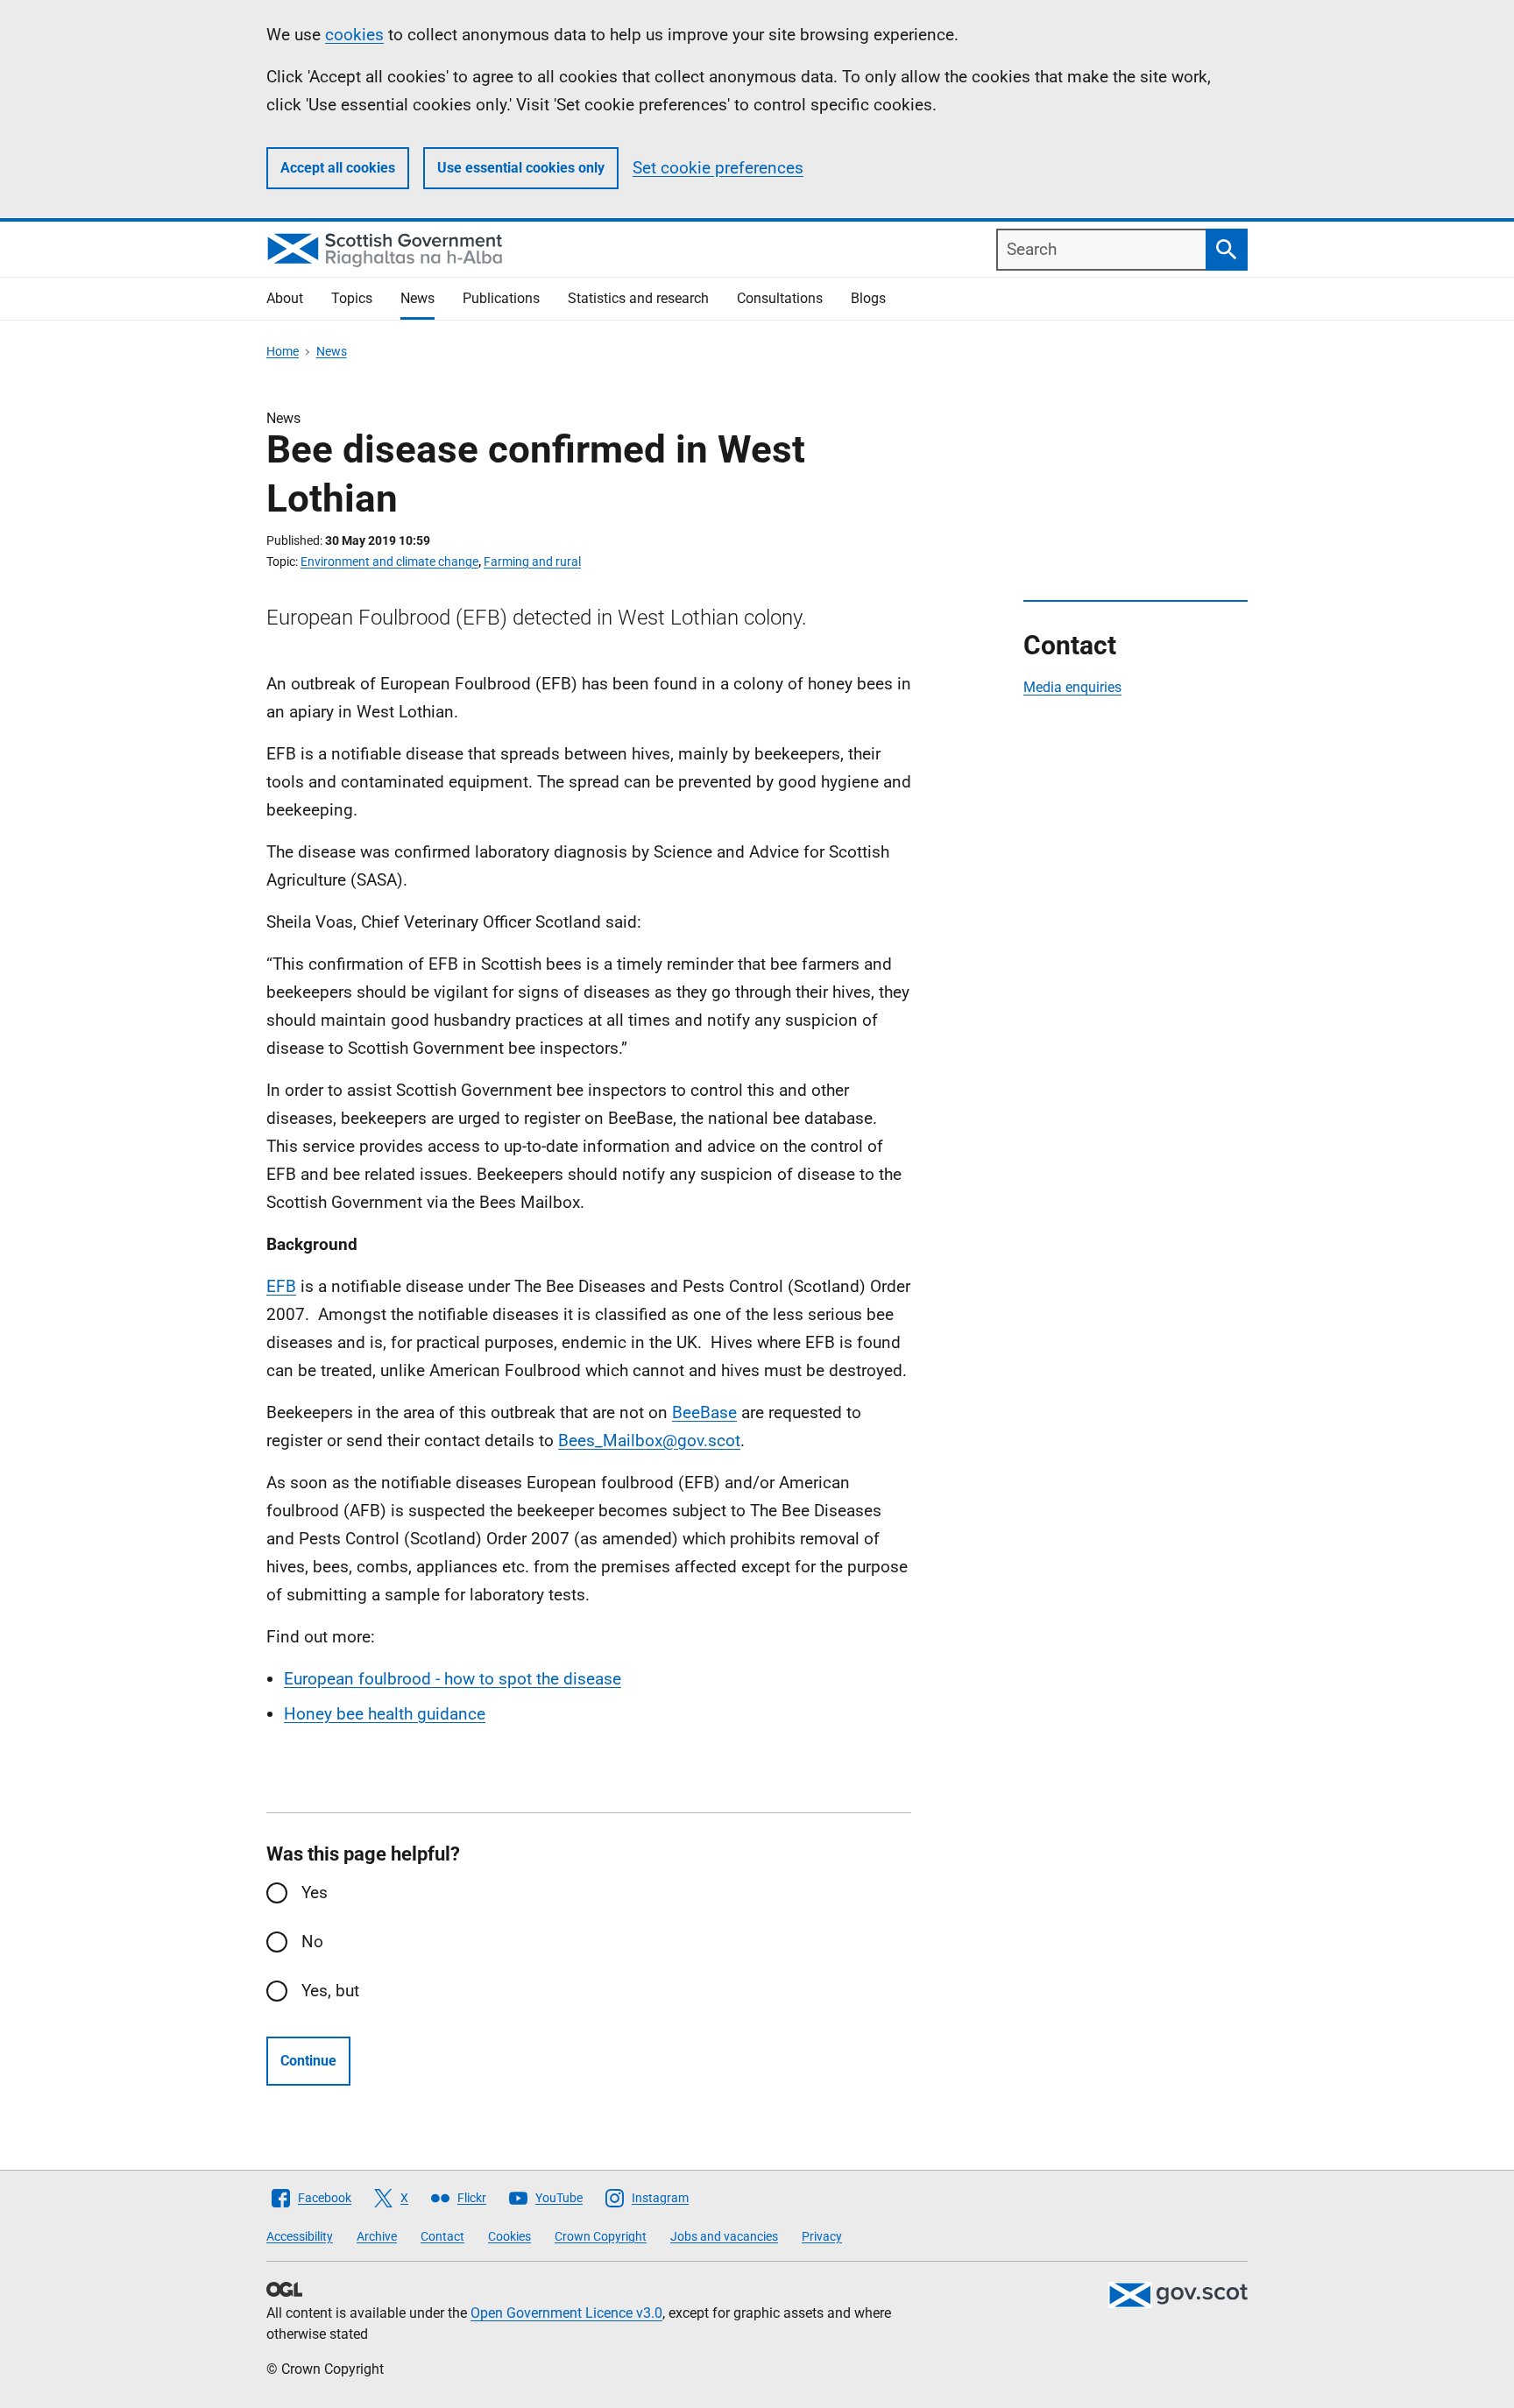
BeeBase (704, 1412)
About (285, 298)
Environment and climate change (389, 561)
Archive (377, 2236)
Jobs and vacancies (724, 2236)
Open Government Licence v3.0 (566, 2313)
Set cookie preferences (718, 168)
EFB (281, 1286)
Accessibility (300, 2236)
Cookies (509, 2236)
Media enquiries (1072, 687)
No (312, 1942)
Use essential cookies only (521, 168)
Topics (352, 298)
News (417, 298)
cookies (354, 35)
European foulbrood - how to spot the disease (453, 1679)
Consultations (780, 298)
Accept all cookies (338, 168)
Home (283, 351)
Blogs (868, 298)
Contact (442, 2236)
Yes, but (330, 1991)
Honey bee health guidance (385, 1714)
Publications (501, 298)
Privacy (822, 2236)
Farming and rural (532, 561)
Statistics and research (638, 298)
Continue (308, 2061)
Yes (315, 1893)
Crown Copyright (601, 2236)
